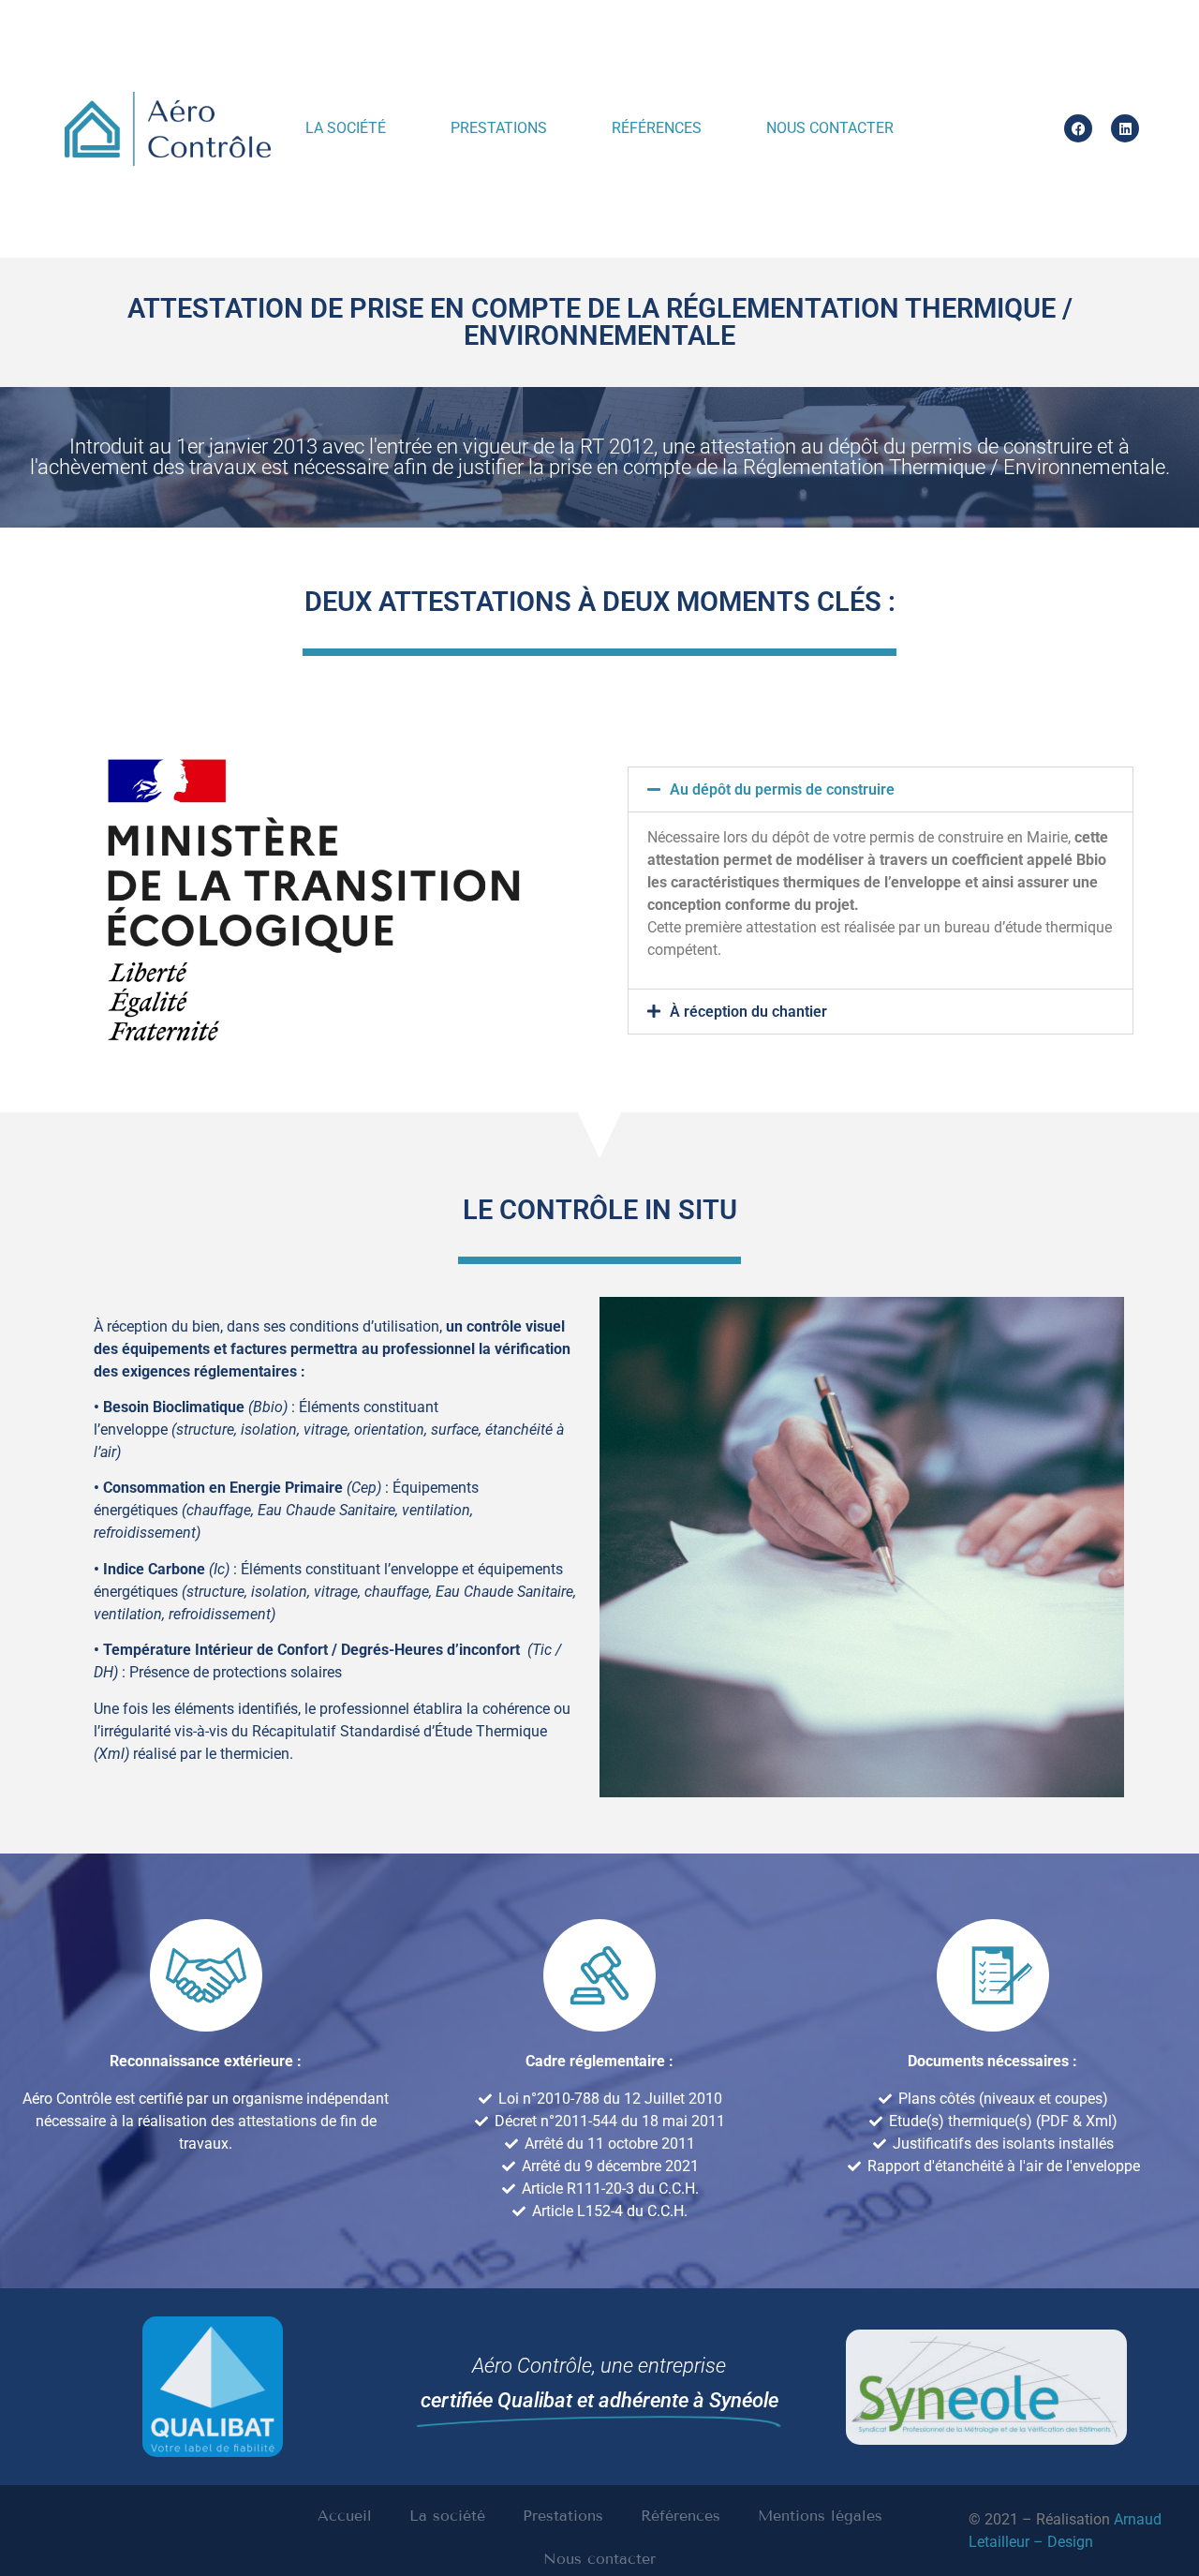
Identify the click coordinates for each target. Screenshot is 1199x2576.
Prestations (499, 128)
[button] (881, 789)
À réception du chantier (748, 1012)
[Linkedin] (1125, 128)
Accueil (345, 2516)
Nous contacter (830, 128)
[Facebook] (1078, 128)
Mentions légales (820, 2516)
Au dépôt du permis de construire (782, 789)
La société (346, 128)
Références (657, 128)
